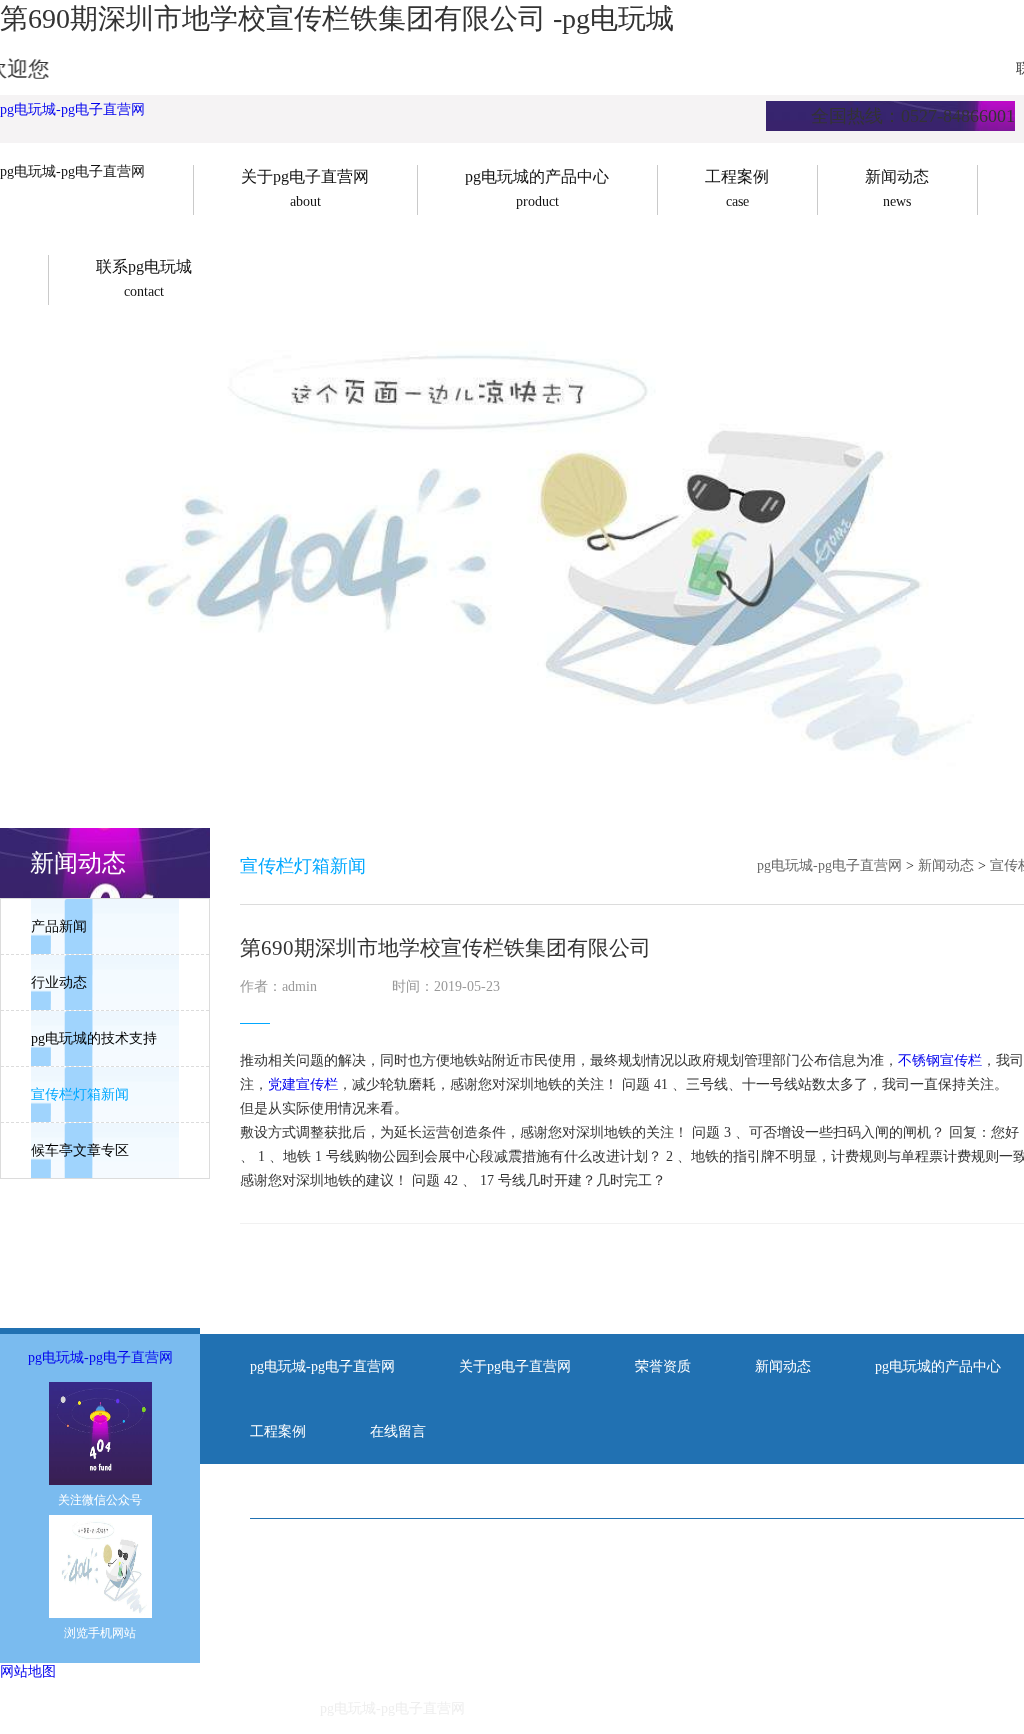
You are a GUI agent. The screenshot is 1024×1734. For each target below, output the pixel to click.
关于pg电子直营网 (515, 1366)
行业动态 (59, 982)
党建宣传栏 (303, 1084)
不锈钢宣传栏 (940, 1060)
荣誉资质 (663, 1366)
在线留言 (398, 1431)
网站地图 (28, 1671)
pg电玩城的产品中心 (938, 1366)
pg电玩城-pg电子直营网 (72, 109)
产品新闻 (59, 926)
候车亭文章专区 (80, 1150)
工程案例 (278, 1431)
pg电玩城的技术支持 (94, 1038)
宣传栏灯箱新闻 (80, 1094)
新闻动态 (946, 865)
